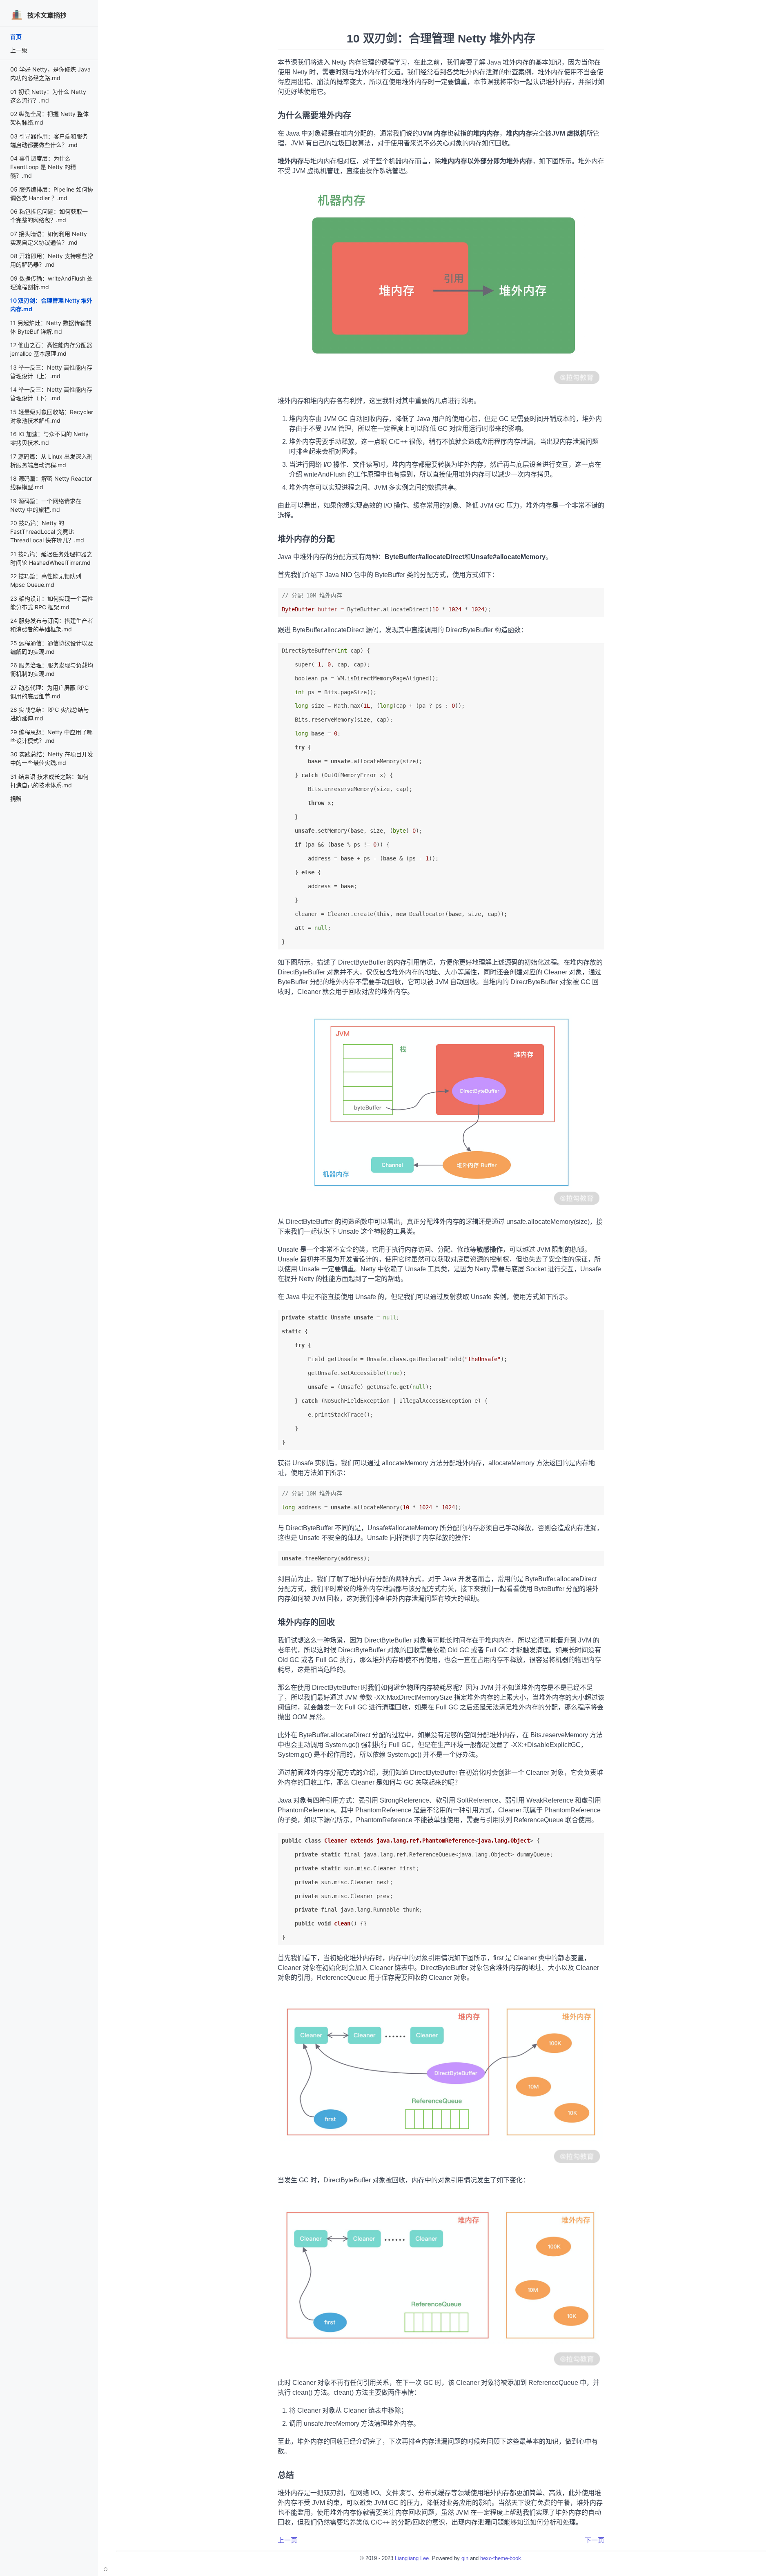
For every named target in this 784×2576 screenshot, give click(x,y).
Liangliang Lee (412, 2558)
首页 (16, 37)
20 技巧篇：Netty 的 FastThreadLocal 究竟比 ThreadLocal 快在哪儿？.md (47, 531)
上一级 (19, 50)
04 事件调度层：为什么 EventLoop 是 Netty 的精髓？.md (43, 167)
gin (465, 2558)
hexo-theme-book (501, 2558)
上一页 (287, 2540)
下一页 (595, 2540)
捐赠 (16, 799)
